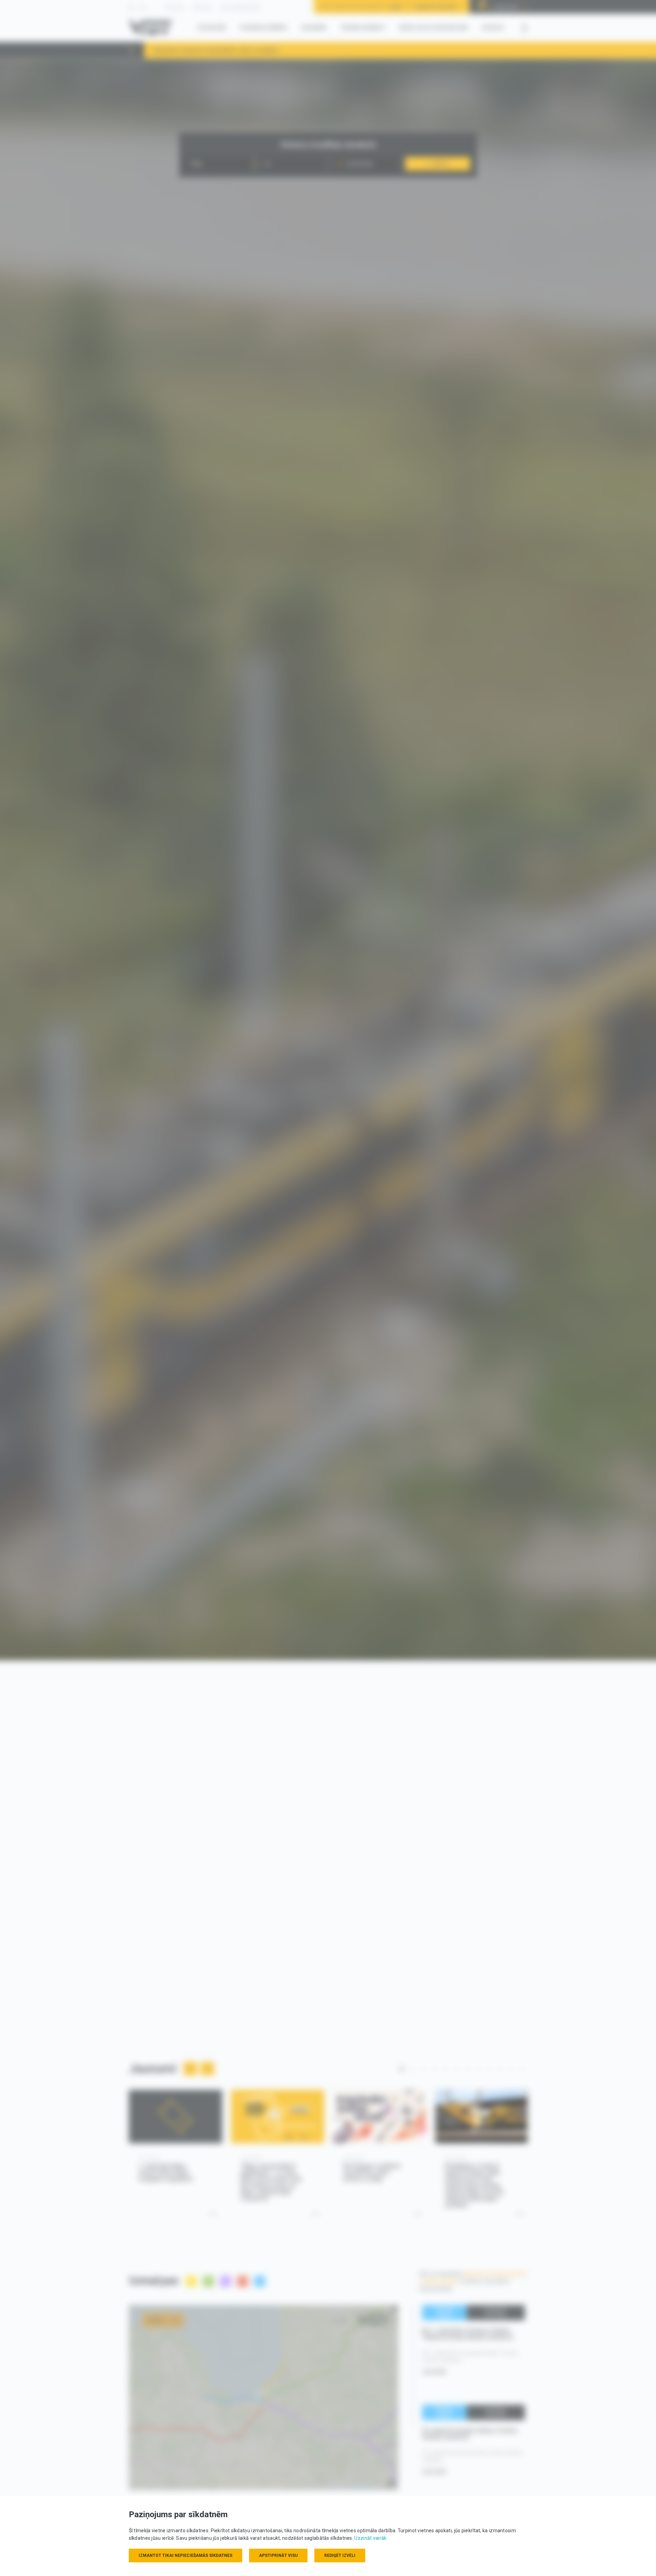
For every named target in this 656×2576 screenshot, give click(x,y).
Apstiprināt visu (278, 2555)
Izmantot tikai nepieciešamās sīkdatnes (186, 2555)
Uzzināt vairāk (370, 2538)
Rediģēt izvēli (340, 2555)
